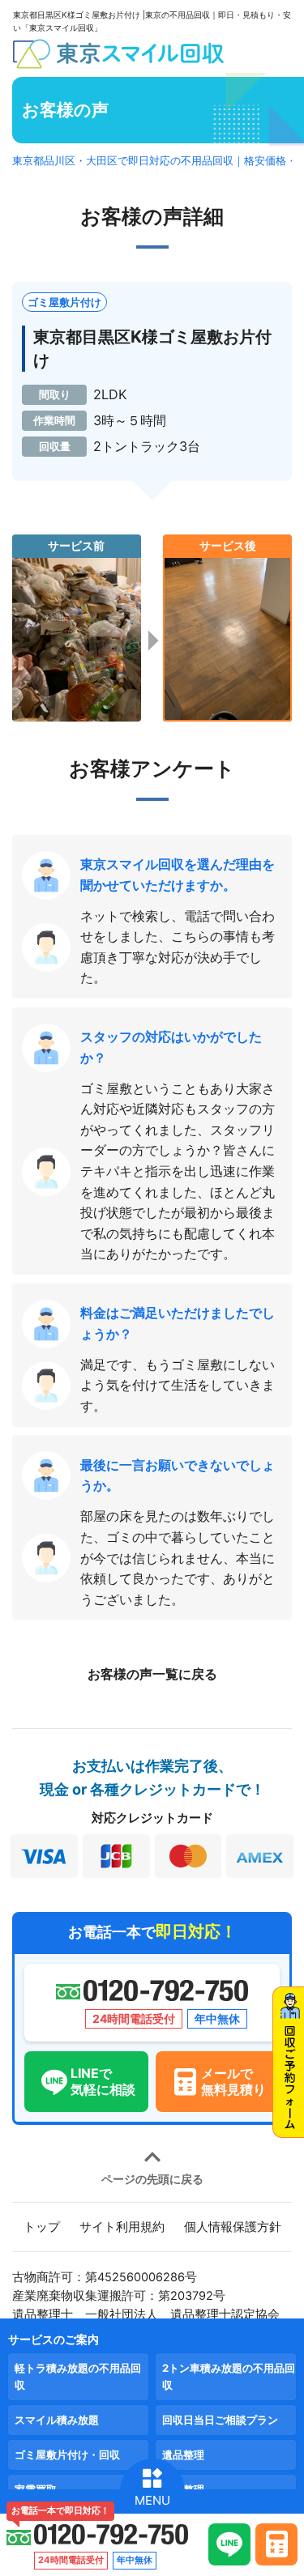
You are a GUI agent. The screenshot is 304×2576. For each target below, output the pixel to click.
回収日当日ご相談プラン (220, 2420)
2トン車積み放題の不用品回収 (229, 2376)
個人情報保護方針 (233, 2227)
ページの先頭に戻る (152, 2178)
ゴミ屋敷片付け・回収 (67, 2455)
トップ (42, 2227)
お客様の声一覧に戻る (152, 1674)
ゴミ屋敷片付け (64, 302)
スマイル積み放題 (57, 2420)
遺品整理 (183, 2455)
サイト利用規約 (122, 2227)
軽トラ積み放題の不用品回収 (78, 2376)
